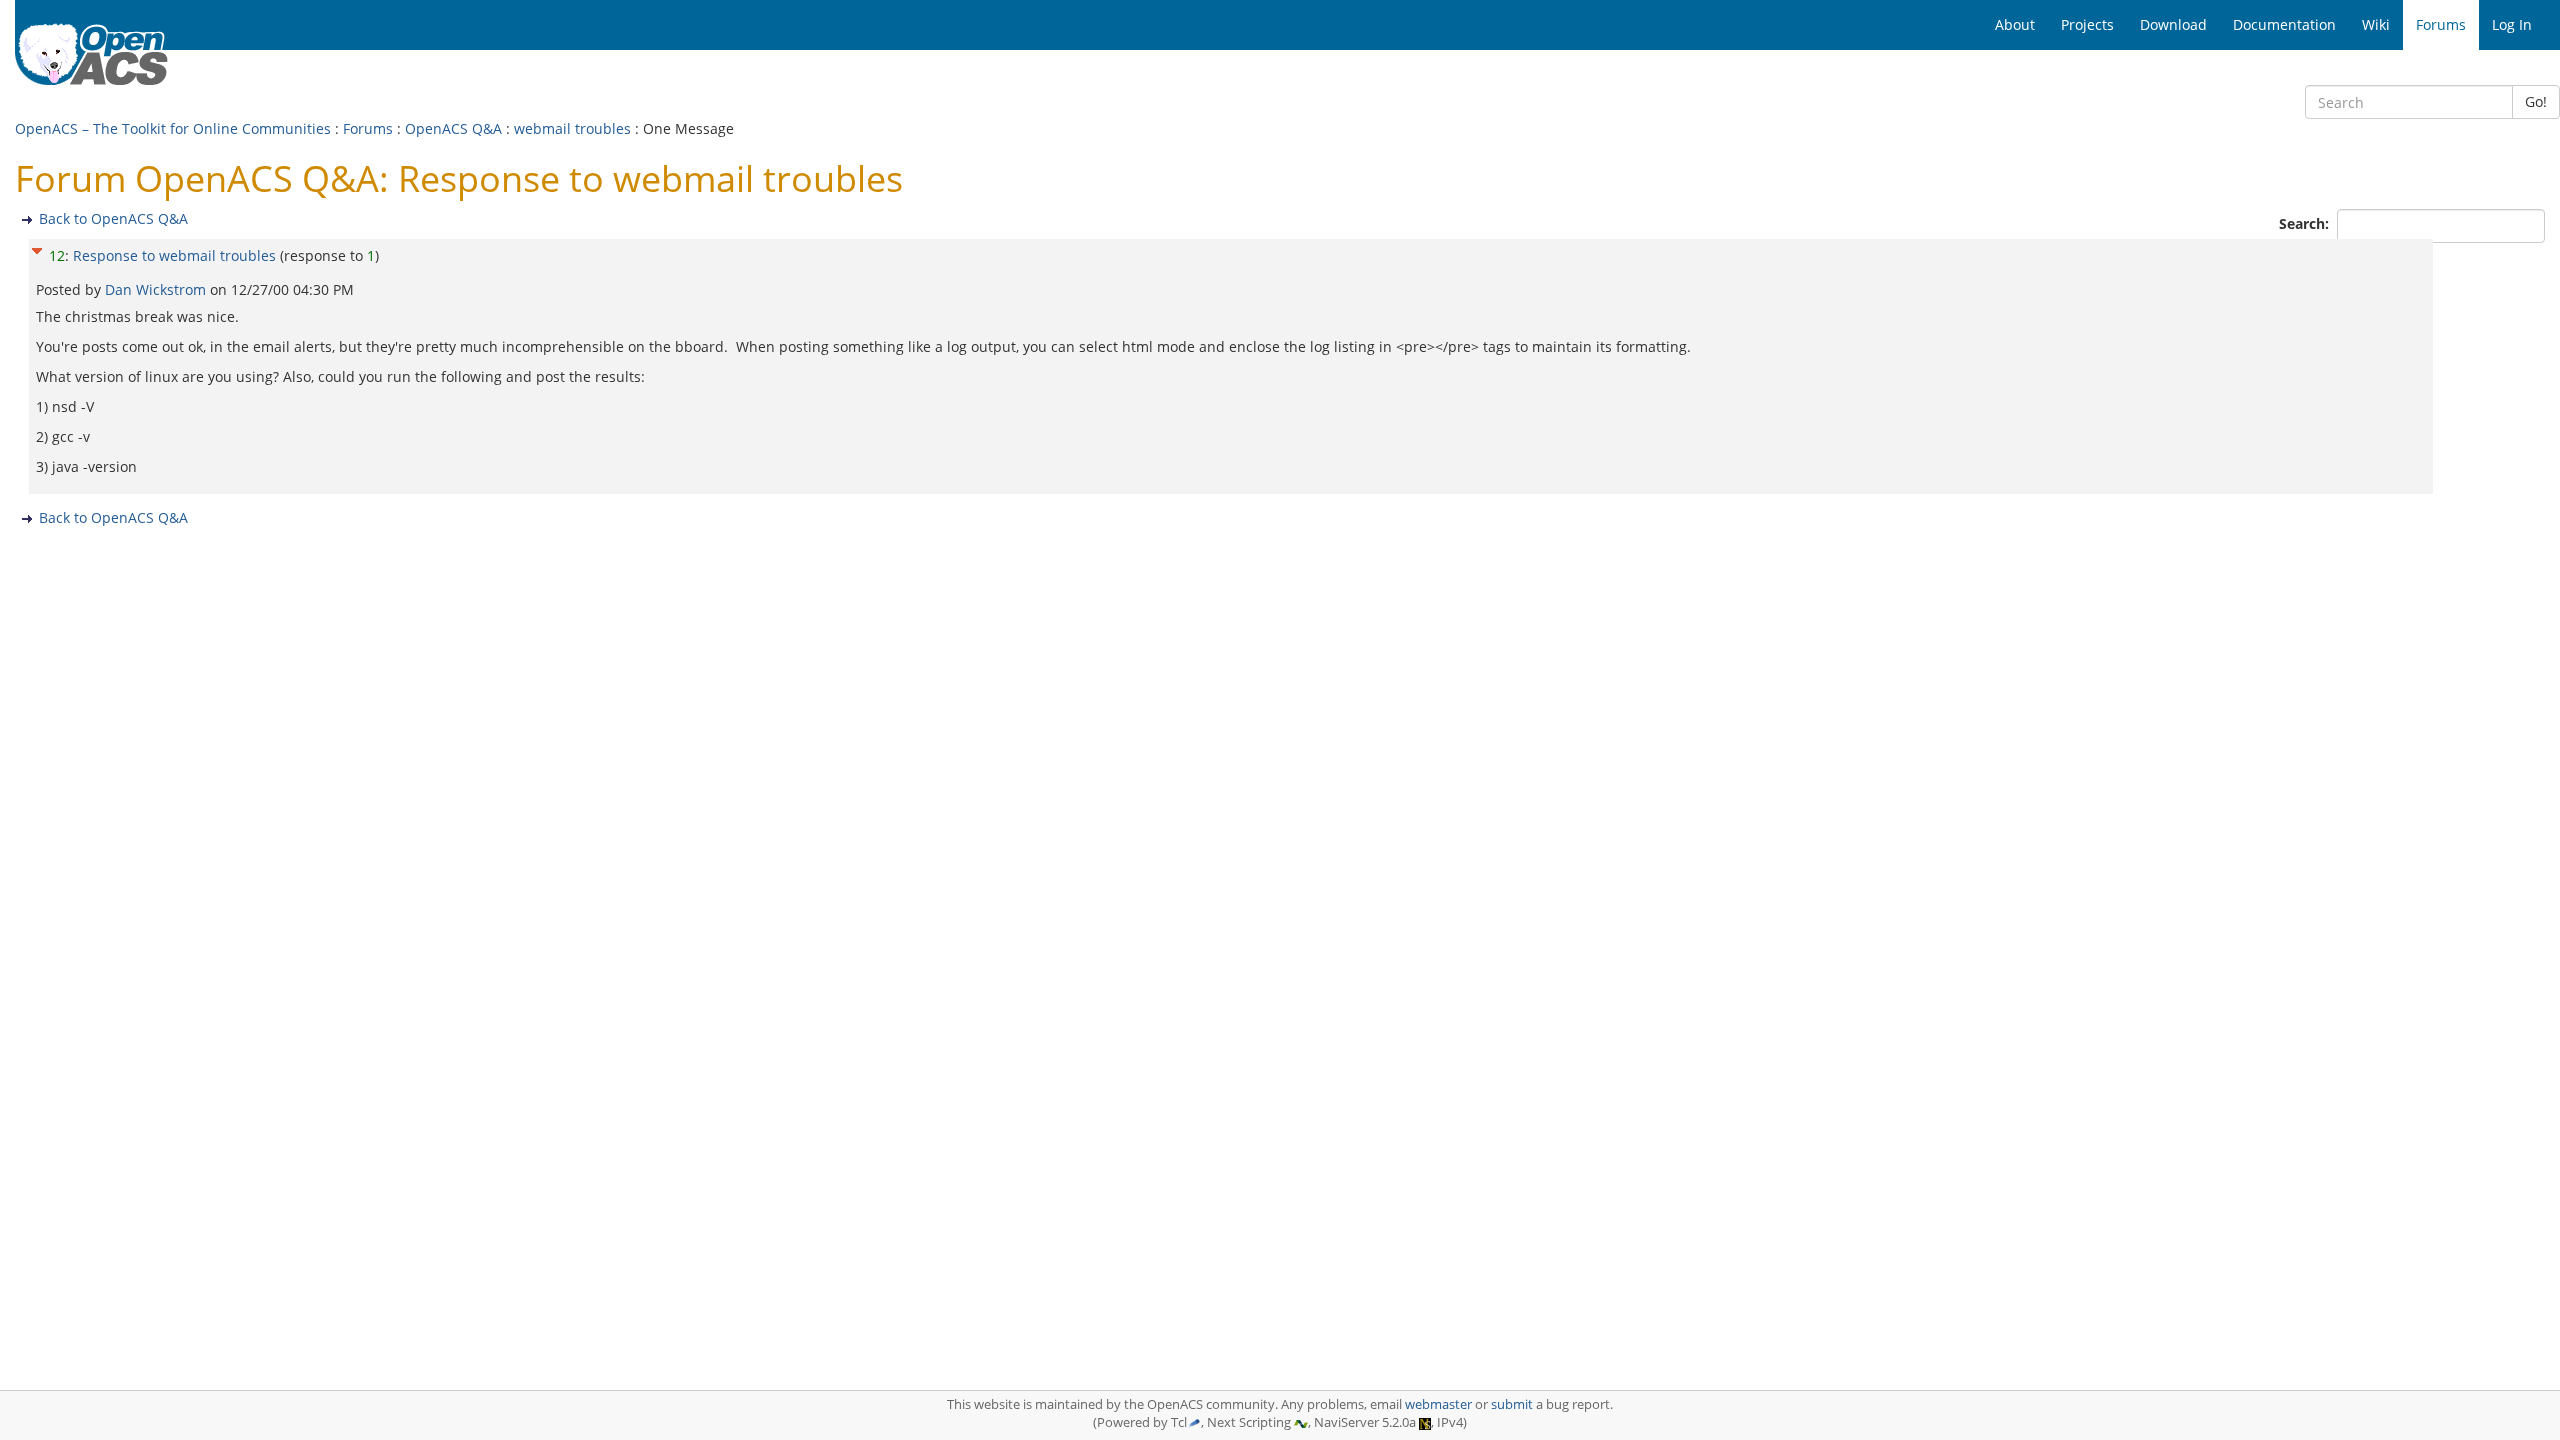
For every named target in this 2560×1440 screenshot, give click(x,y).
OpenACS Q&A (453, 128)
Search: (2306, 223)
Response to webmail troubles (174, 255)
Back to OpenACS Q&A (113, 218)
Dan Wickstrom (157, 289)
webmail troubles (572, 128)
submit (1512, 1404)
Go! (2536, 101)
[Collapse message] (37, 248)
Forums (368, 128)
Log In (2512, 24)
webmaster (1438, 1404)
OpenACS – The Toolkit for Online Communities (173, 128)
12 (57, 255)
